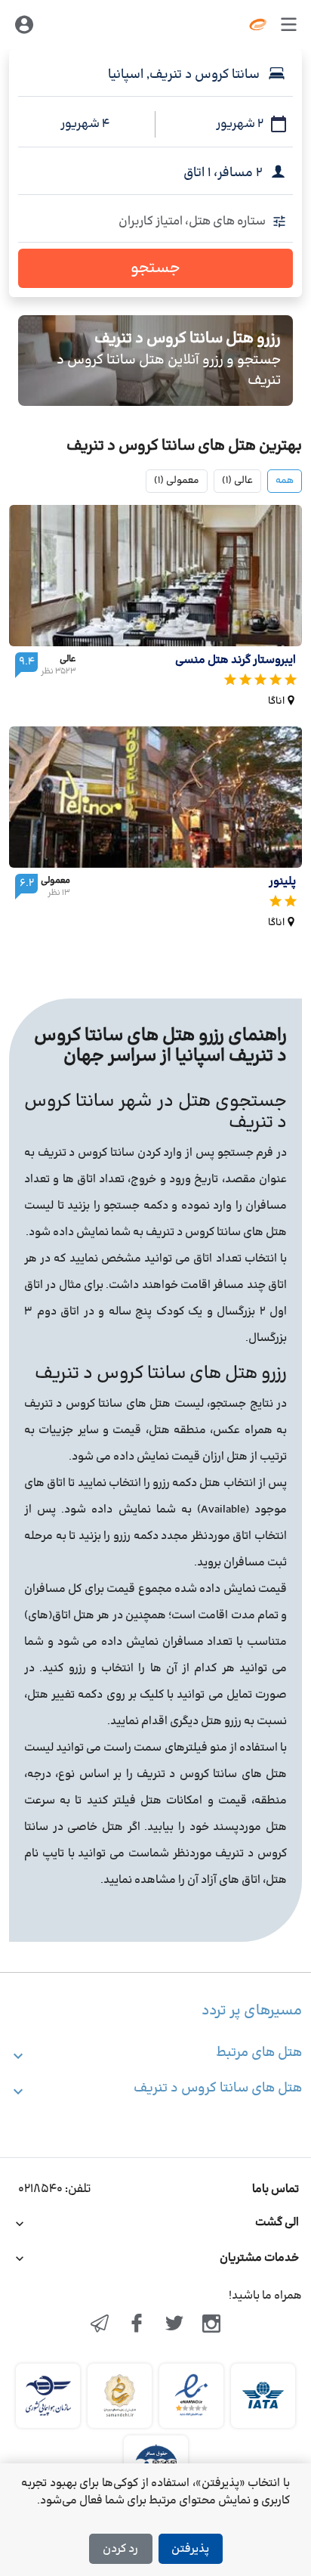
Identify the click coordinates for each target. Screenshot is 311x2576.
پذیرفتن (190, 2549)
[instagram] (212, 2325)
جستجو (155, 268)
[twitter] (174, 2325)
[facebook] (137, 2325)
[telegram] (100, 2325)
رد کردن (120, 2549)
